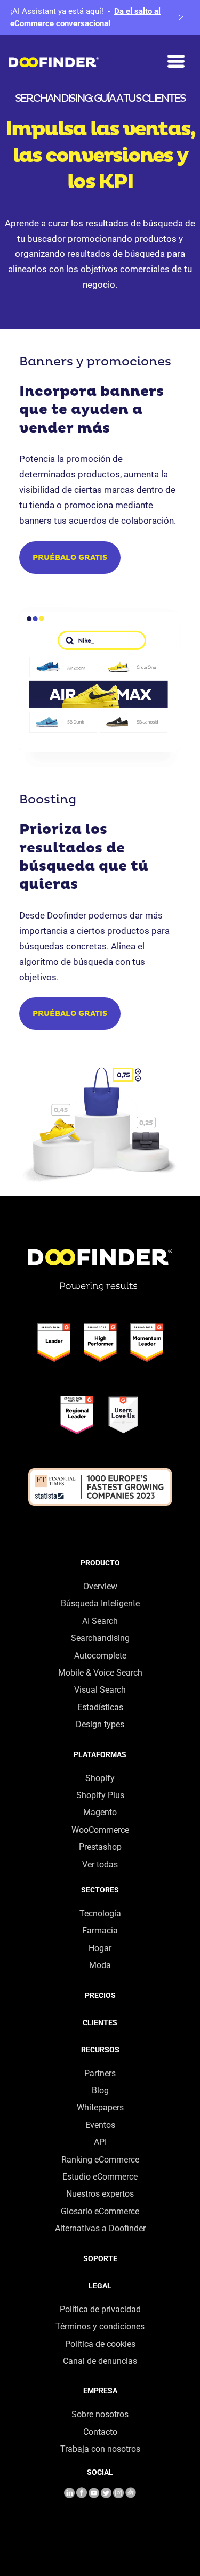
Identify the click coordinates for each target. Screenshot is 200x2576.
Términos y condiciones (100, 2326)
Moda (100, 1965)
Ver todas (100, 1864)
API (100, 2142)
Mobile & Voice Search (100, 1673)
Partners (100, 2073)
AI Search (100, 1621)
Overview (100, 1586)
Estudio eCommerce (100, 2177)
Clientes (100, 2022)
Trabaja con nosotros (100, 2449)
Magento (100, 1812)
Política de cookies (100, 2344)
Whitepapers (100, 2107)
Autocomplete (100, 1656)
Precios (100, 1995)
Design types (100, 1724)
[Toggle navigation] (176, 62)
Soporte (100, 2258)
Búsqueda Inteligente (100, 1603)
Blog (100, 2090)
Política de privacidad (100, 2309)
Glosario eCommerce (100, 2211)
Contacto (100, 2432)
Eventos (100, 2125)
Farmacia (100, 1931)
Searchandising (100, 1638)
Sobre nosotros (100, 2414)
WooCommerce (100, 1830)
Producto (100, 1563)
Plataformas (100, 1754)
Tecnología (100, 1913)
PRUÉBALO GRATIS (70, 558)
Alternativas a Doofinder (100, 2228)
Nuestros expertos (100, 2194)
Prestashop (100, 1847)
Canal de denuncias (100, 2361)
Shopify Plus (100, 1795)
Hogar (100, 1948)
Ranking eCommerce (100, 2160)
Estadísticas (100, 1707)
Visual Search (100, 1690)
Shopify (100, 1778)
